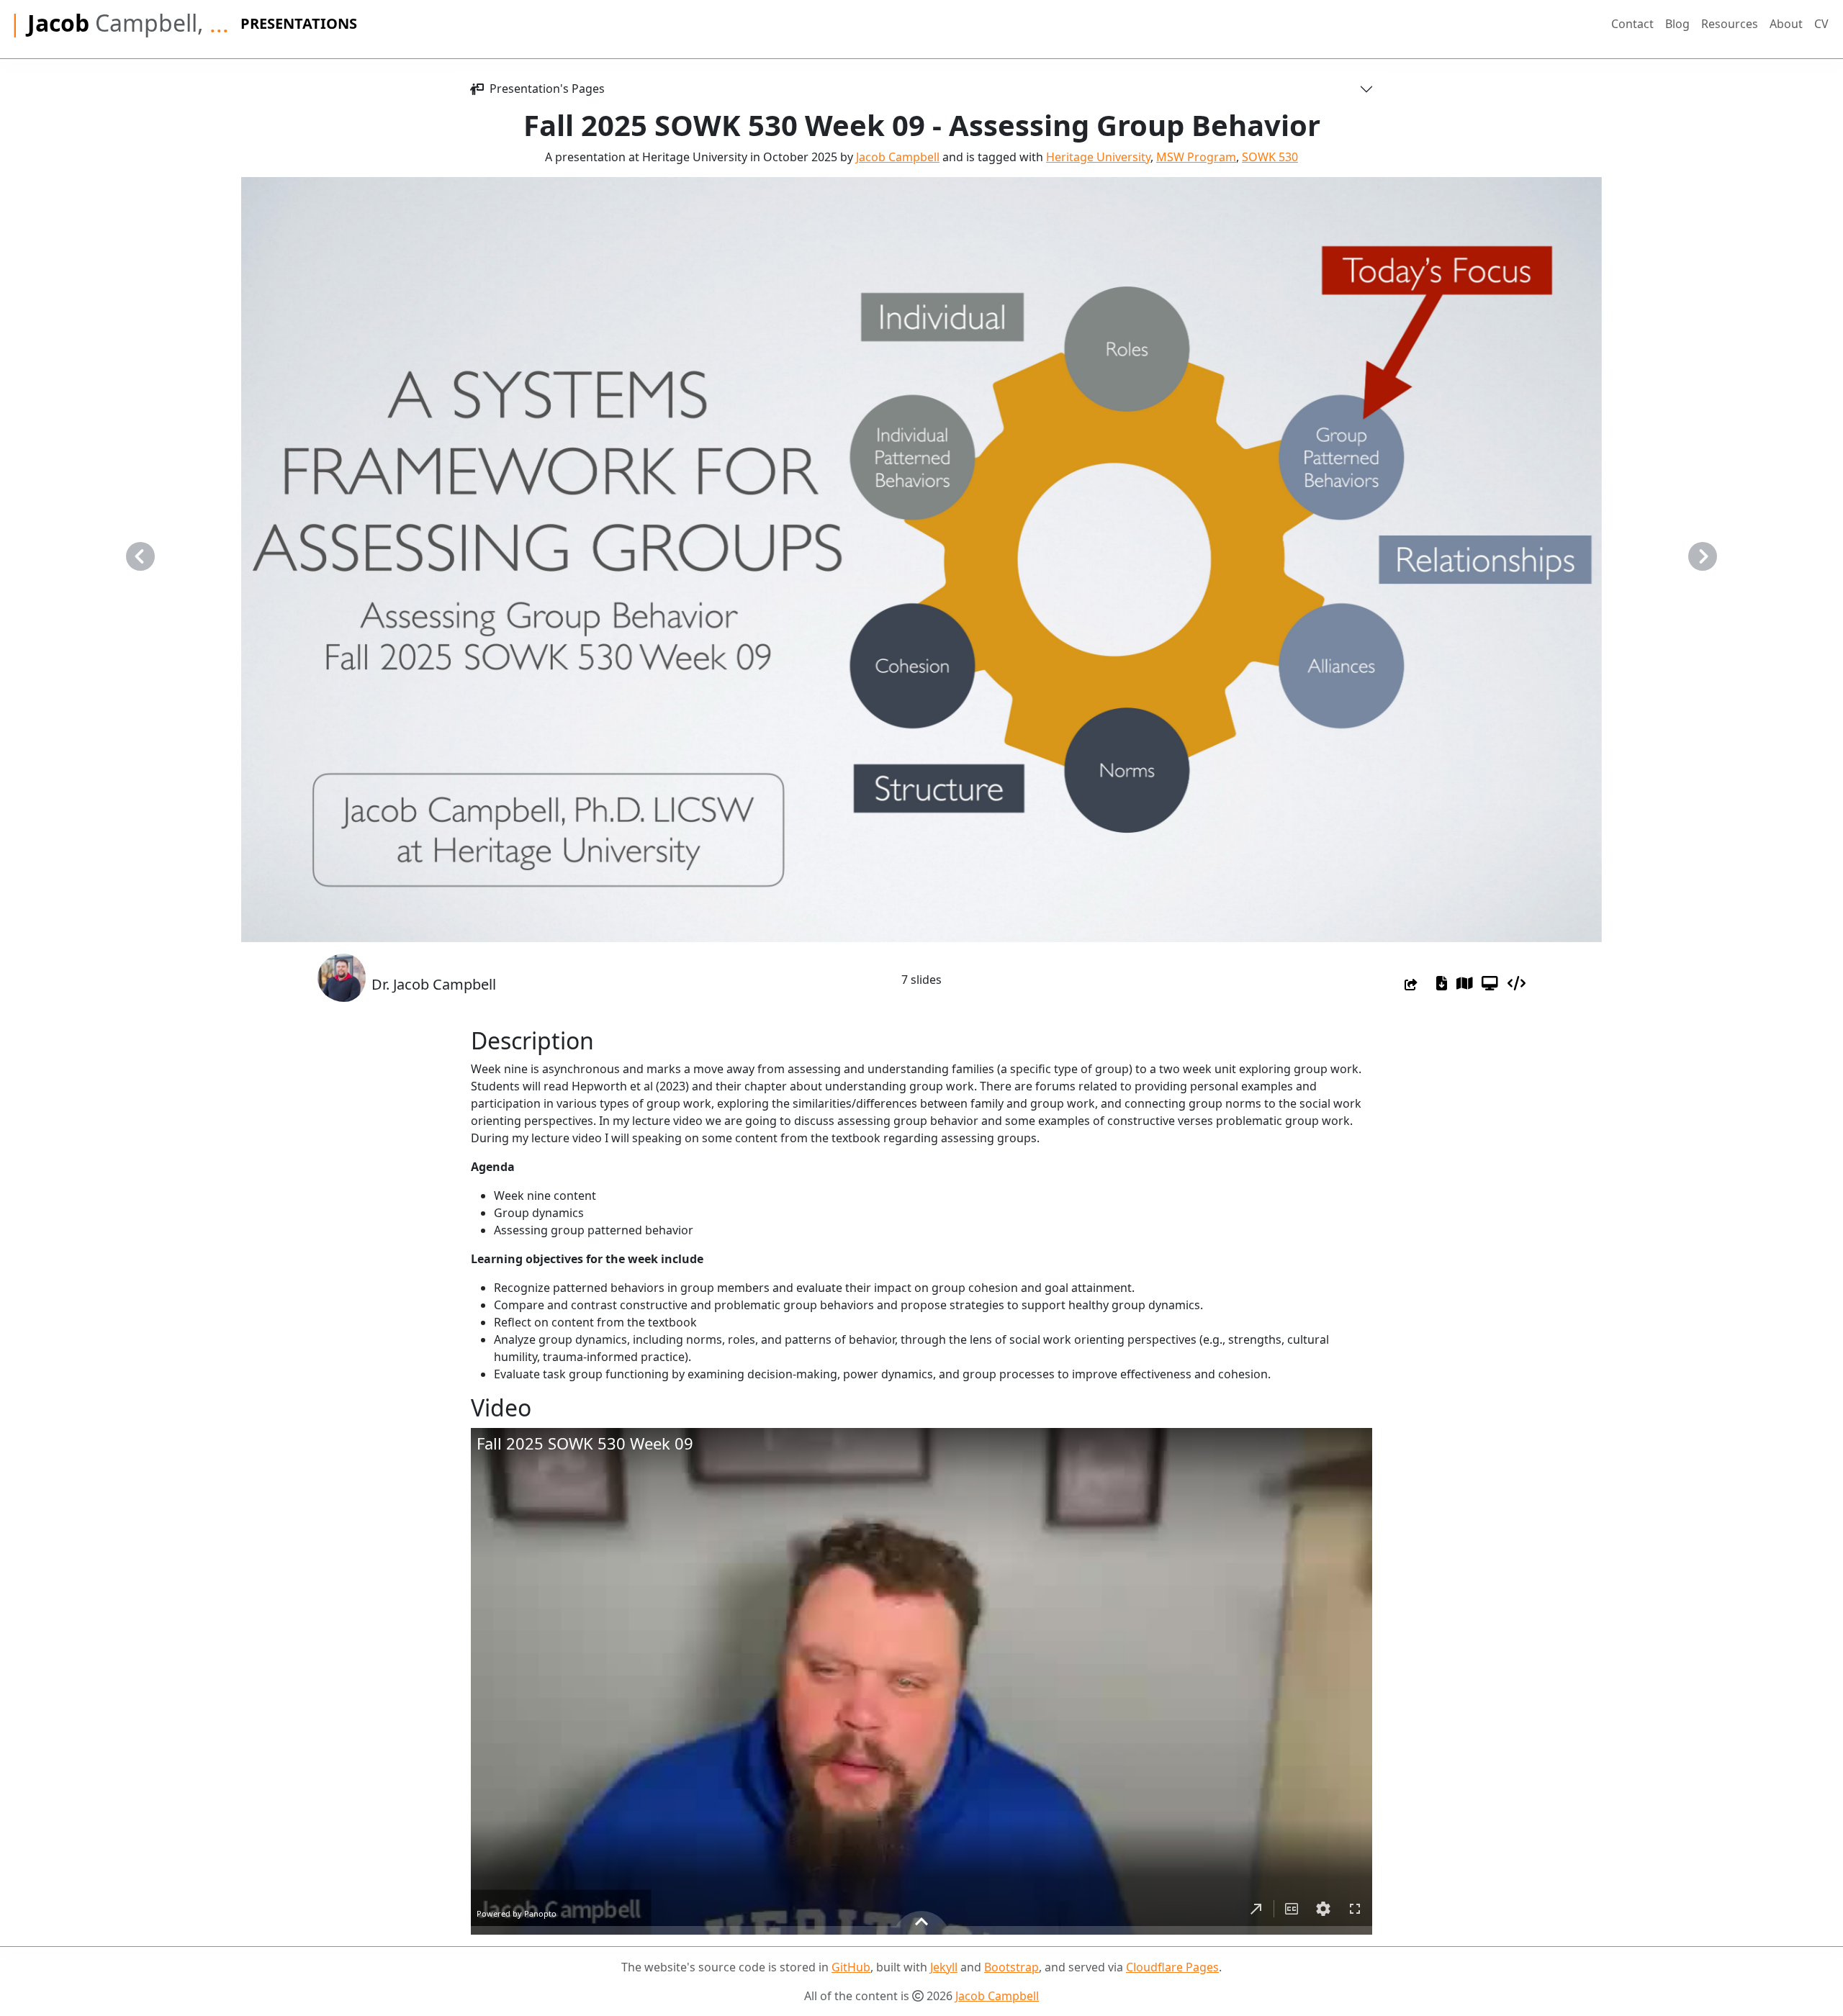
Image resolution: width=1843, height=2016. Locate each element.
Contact (1632, 24)
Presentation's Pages (544, 89)
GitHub (851, 1967)
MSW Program (1196, 157)
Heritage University (1098, 157)
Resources (1730, 24)
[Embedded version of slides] (1517, 983)
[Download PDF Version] (1442, 983)
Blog (1677, 24)
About (1786, 24)
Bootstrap (1011, 1967)
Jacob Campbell (898, 157)
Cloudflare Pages (1172, 1967)
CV (1821, 24)
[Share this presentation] (1411, 985)
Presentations (299, 23)
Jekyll (944, 1967)
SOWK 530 (1270, 157)
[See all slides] (1465, 983)
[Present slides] (1490, 983)
